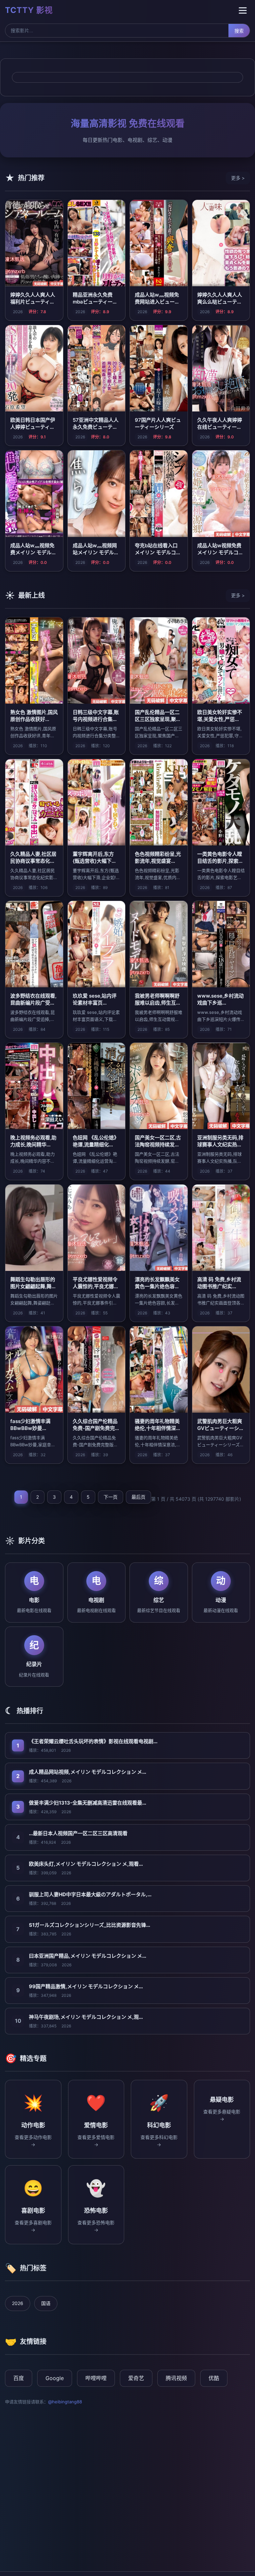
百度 (19, 2378)
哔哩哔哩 (96, 2378)
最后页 (138, 1497)
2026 (18, 2303)
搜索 (239, 31)
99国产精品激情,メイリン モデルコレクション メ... (86, 1986)
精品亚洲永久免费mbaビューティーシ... (93, 302)
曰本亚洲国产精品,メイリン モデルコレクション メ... (87, 1956)
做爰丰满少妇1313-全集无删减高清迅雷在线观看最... (87, 1803)
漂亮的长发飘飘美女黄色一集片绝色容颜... (157, 1286)
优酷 (214, 2378)
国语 (46, 2303)
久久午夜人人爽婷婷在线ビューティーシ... (220, 427)
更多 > (238, 178)
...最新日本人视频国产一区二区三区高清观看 (78, 1833)
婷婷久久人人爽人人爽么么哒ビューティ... (220, 302)
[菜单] (243, 10)
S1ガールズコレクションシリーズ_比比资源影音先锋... (89, 1925)
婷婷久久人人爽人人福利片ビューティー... (33, 302)
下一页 (111, 1497)
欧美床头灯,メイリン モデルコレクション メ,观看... (86, 1864)
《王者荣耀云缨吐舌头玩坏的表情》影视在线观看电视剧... (93, 1741)
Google (55, 2378)
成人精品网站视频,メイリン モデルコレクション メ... (87, 1772)
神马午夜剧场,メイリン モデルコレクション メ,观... (86, 2017)
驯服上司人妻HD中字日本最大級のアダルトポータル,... (90, 1894)
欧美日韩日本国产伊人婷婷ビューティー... (33, 427)
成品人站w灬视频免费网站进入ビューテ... (157, 302)
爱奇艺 (136, 2378)
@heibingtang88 (65, 2402)
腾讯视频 (176, 2378)
